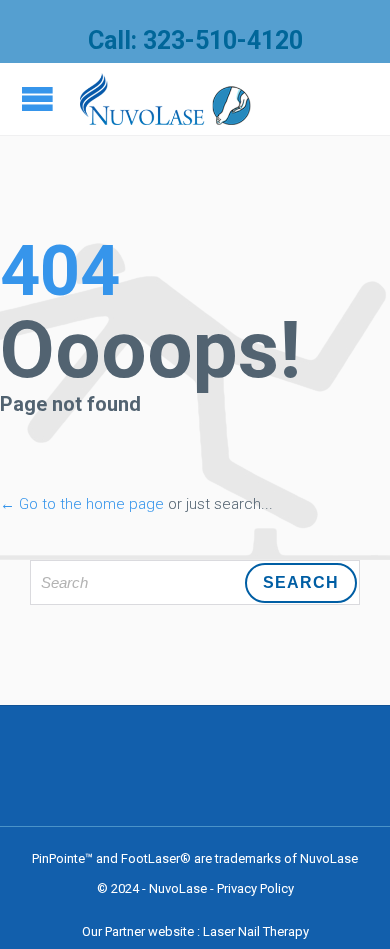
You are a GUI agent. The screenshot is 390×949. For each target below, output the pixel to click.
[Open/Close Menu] (40, 98)
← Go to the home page (82, 504)
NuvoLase (178, 888)
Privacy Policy (255, 888)
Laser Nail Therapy (256, 931)
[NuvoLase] (165, 99)
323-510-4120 (223, 40)
